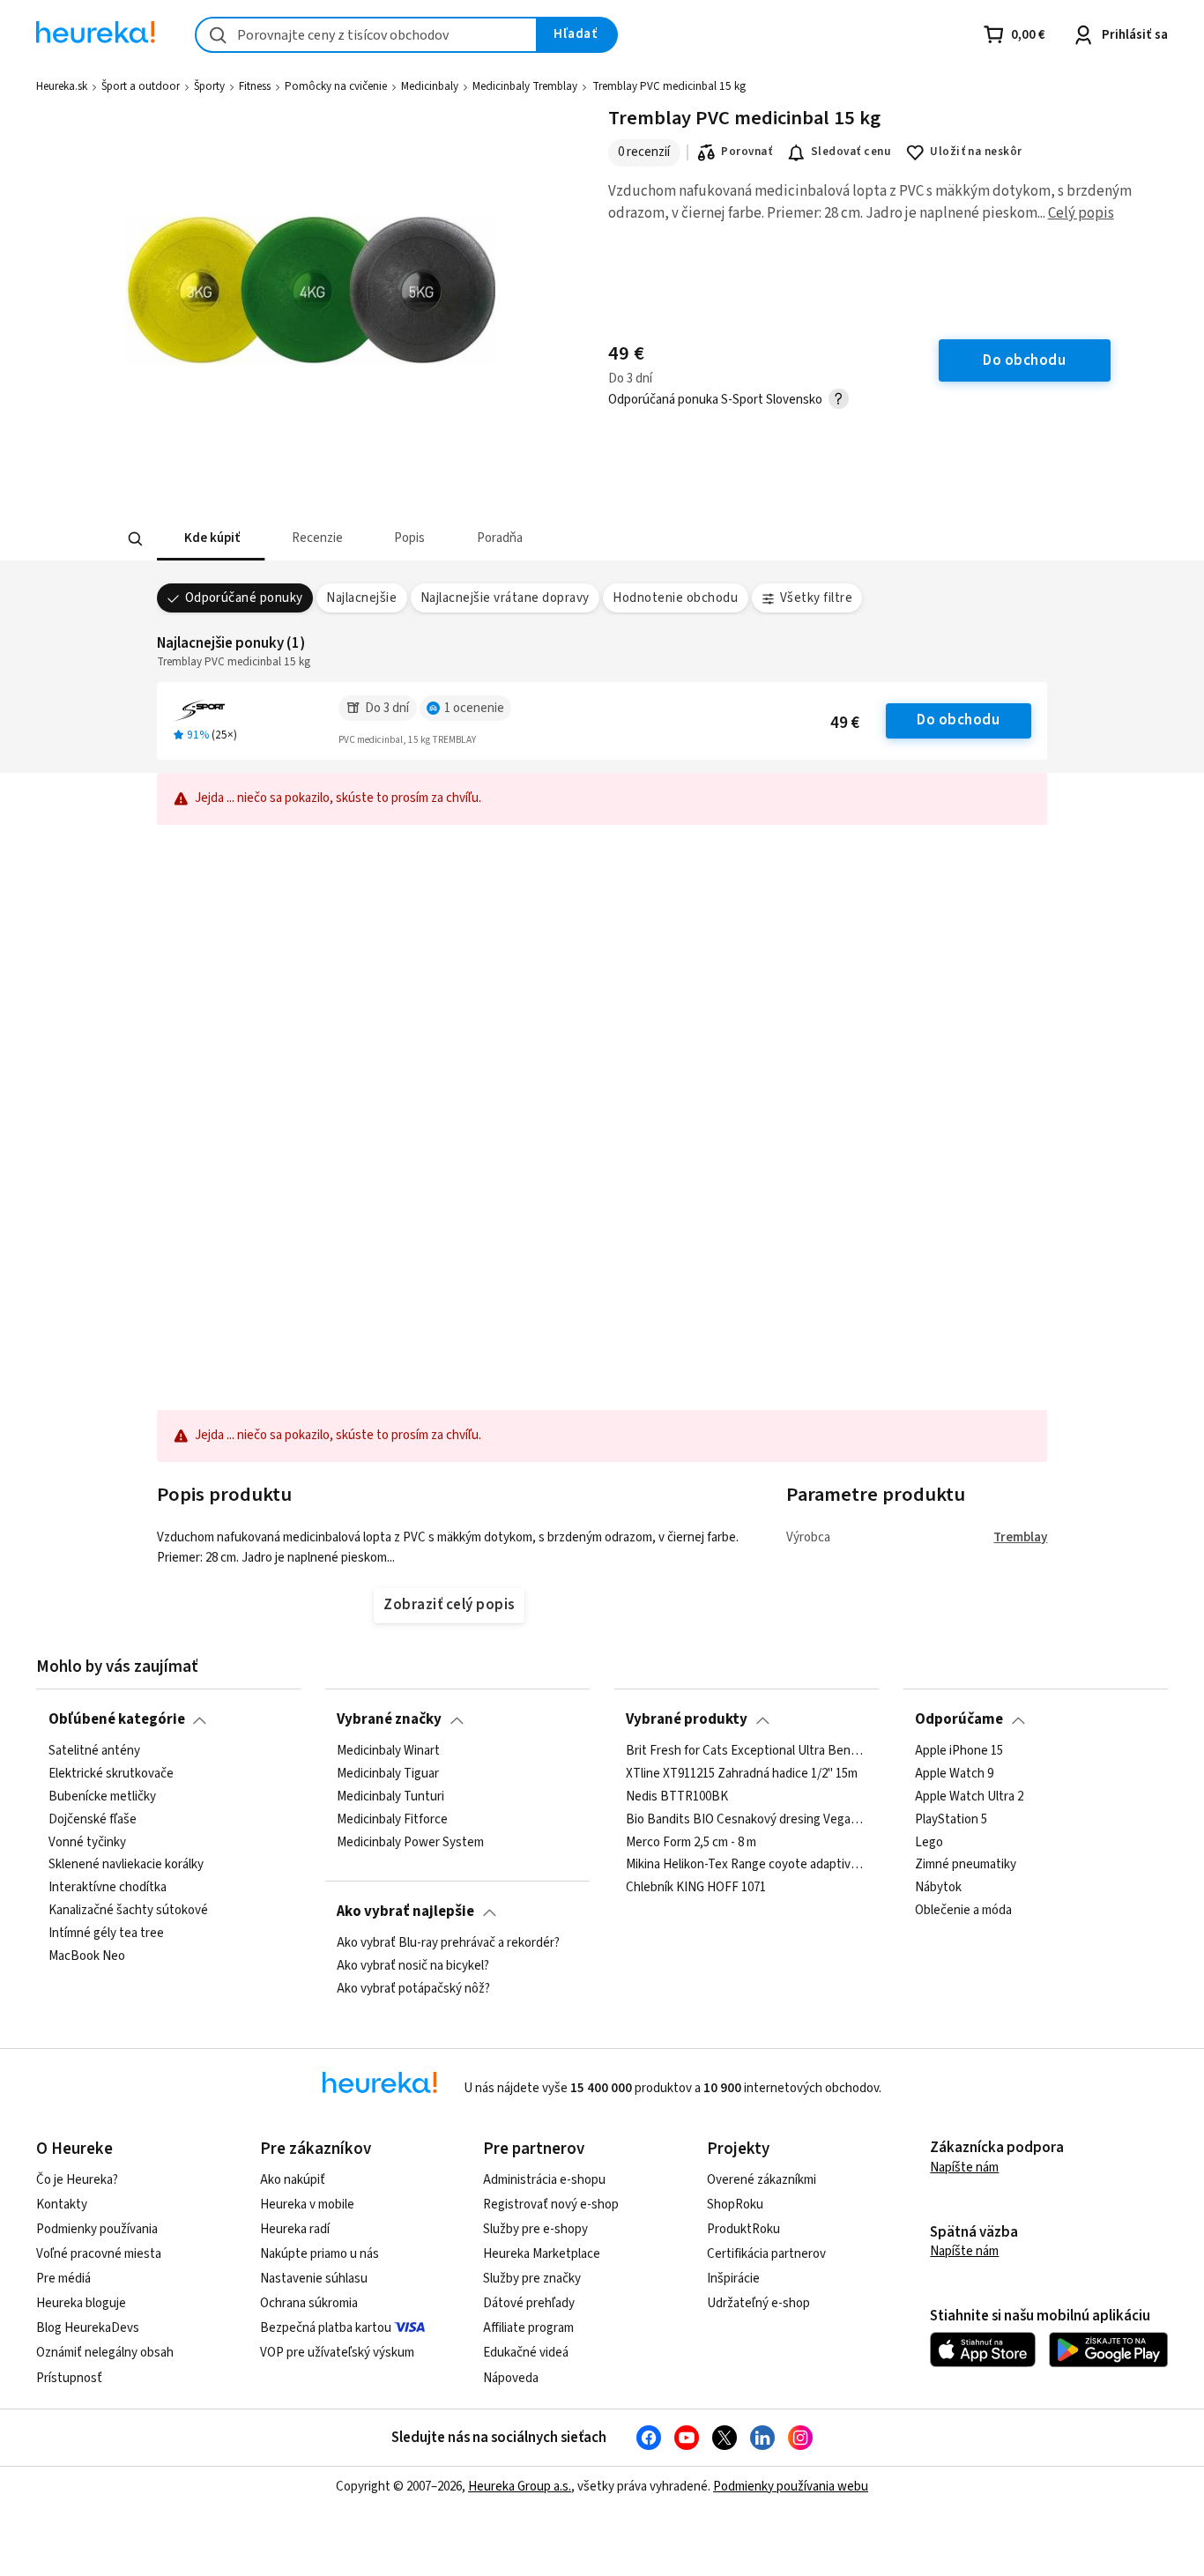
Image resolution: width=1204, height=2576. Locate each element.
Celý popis (1081, 213)
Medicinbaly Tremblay (525, 86)
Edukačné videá (526, 2353)
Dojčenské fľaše (93, 1819)
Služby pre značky (532, 2279)
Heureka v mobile (307, 2205)
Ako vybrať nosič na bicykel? (413, 1966)
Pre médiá (63, 2279)
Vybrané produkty (687, 1719)
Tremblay (1020, 1537)
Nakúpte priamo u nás (320, 2254)
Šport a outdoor (141, 86)
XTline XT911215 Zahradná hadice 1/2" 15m (742, 1774)
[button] (211, 539)
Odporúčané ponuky (244, 598)
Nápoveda (511, 2378)
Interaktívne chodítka (108, 1888)
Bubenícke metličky (102, 1796)
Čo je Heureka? (77, 2180)
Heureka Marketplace (542, 2254)
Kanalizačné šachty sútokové (128, 1911)
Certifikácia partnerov (766, 2254)
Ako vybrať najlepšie (405, 1912)
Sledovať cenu (851, 152)
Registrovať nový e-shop (551, 2205)
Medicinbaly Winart (388, 1751)
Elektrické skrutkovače (111, 1774)
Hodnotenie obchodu (675, 598)
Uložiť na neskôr (976, 152)
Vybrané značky (389, 1719)
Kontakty (62, 2205)
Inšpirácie (733, 2279)
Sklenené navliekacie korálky (126, 1865)
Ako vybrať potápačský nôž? (413, 1989)
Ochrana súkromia (309, 2303)
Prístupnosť (69, 2378)
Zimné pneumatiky (966, 1865)
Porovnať (747, 152)
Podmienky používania (97, 2229)
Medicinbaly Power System (410, 1842)
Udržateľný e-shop (758, 2303)
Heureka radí (295, 2229)
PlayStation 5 (951, 1819)
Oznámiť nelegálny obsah (105, 2353)
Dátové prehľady (529, 2303)
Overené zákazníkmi (762, 2180)
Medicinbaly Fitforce (392, 1819)
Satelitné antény (94, 1751)
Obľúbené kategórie (117, 1719)
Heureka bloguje (81, 2303)
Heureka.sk (62, 86)
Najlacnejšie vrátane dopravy (505, 598)
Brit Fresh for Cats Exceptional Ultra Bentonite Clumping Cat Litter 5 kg (746, 1751)
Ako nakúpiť (293, 2180)
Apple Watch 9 (954, 1774)
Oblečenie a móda (963, 1911)
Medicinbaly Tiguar (388, 1774)
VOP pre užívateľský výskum (337, 2353)
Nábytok (938, 1888)
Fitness (255, 86)
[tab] (211, 539)
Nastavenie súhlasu (314, 2279)
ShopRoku (735, 2205)
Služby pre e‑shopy (535, 2229)
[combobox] (366, 35)
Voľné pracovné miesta (99, 2254)
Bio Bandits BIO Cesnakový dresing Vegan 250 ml (746, 1819)
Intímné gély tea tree (106, 1934)
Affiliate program (528, 2328)
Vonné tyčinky (87, 1842)
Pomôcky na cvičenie (336, 86)
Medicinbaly (430, 86)
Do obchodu (958, 720)
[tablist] (472, 539)
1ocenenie (474, 708)
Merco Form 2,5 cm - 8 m (691, 1842)
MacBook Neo (87, 1956)
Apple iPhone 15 (959, 1751)
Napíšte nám (964, 2168)
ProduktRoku (743, 2229)
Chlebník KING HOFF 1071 (696, 1888)
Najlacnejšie (361, 598)
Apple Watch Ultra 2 (969, 1796)
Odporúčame (959, 1719)
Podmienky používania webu (791, 2487)
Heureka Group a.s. (520, 2487)
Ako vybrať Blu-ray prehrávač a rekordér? (448, 1943)
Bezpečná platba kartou (326, 2328)
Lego (929, 1842)
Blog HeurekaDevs (88, 2328)
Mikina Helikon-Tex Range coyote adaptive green (746, 1865)
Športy (209, 86)
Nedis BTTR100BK (677, 1796)
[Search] (135, 539)
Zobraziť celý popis (449, 1605)
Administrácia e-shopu (544, 2180)
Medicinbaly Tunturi (390, 1796)
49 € (845, 723)
